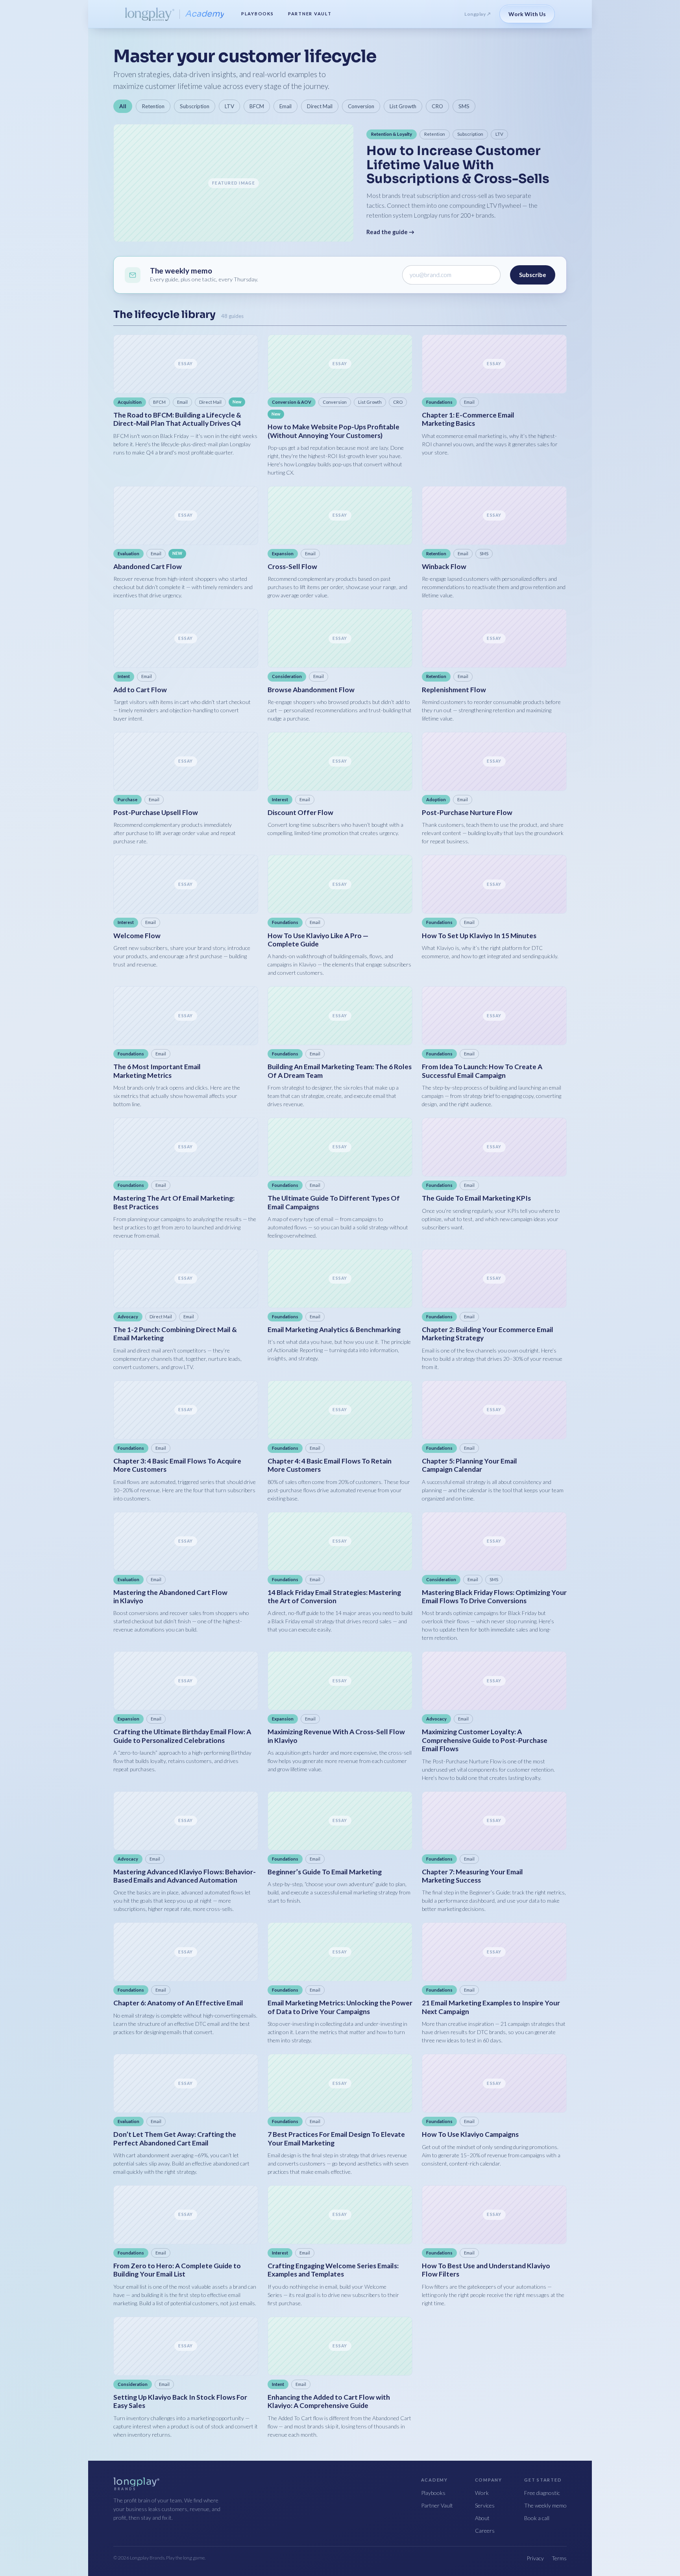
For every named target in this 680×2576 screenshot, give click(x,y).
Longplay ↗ (478, 14)
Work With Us (527, 14)
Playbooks (258, 14)
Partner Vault (310, 14)
